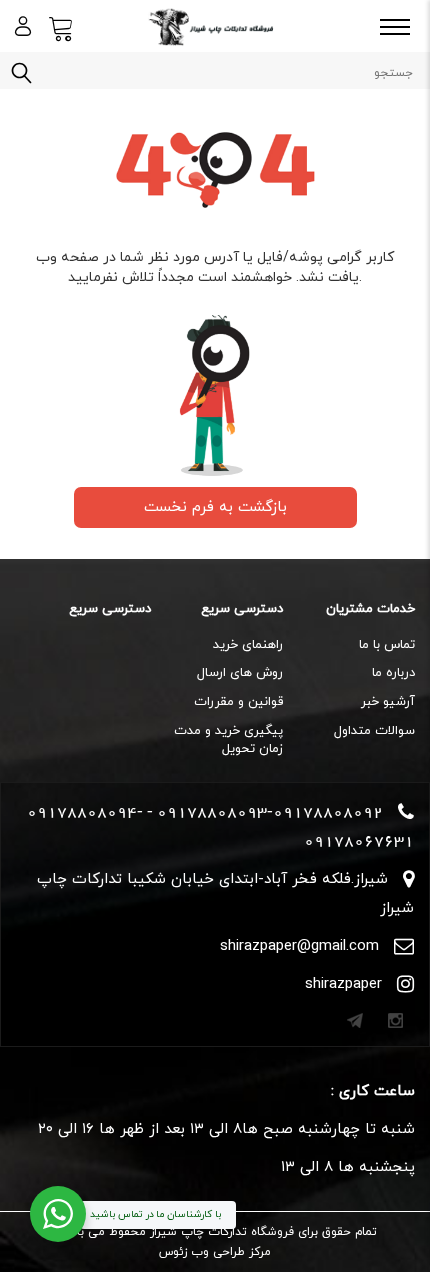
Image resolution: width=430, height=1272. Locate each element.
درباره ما (393, 673)
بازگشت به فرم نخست (215, 507)
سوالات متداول (374, 731)
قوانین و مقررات (238, 702)
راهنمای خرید (248, 645)
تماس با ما (387, 645)
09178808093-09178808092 (270, 812)
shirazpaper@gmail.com (299, 946)
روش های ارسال (240, 673)
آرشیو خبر (388, 702)
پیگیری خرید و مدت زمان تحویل (228, 740)
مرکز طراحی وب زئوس (215, 1252)
